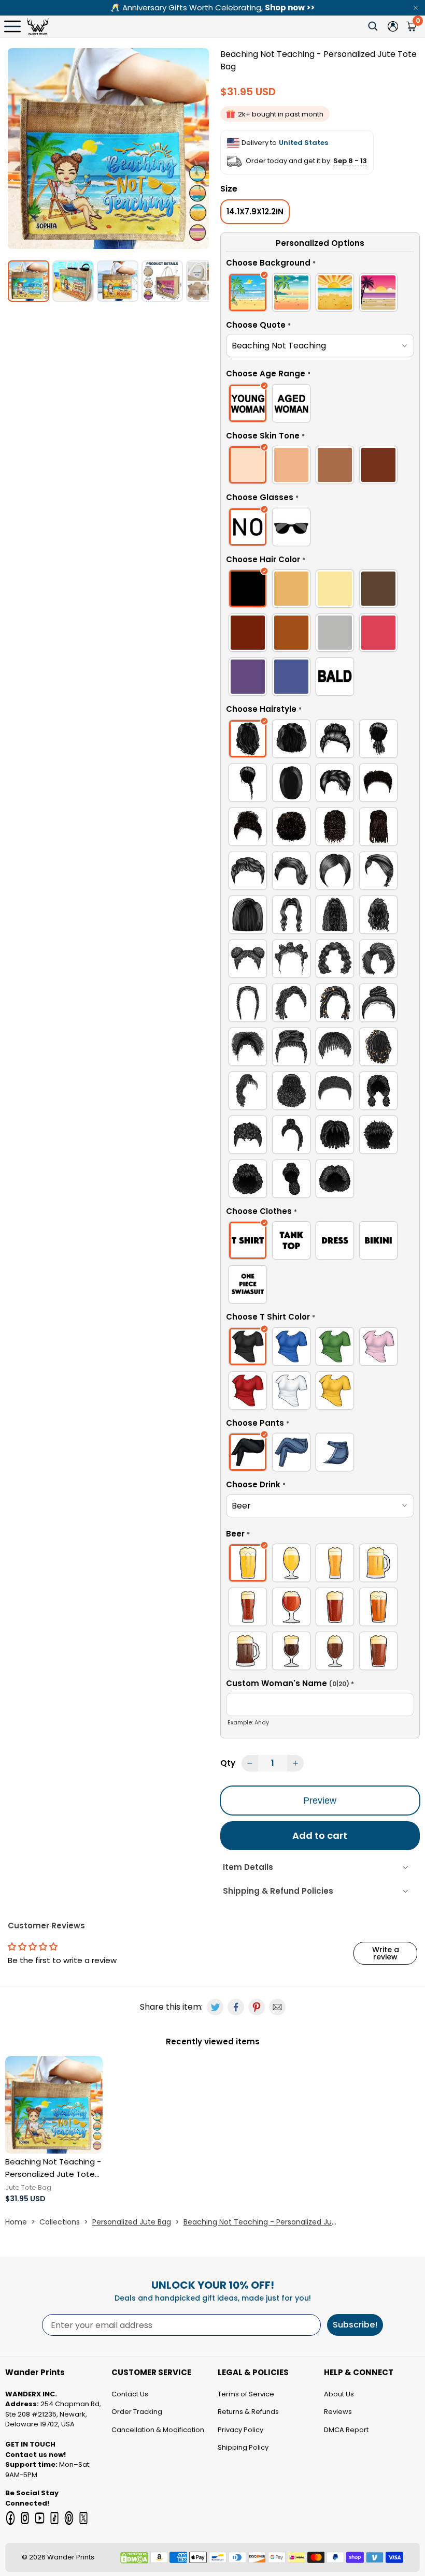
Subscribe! (355, 2325)
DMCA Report (346, 2430)
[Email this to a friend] (277, 2007)
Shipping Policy (243, 2447)
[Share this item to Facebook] (236, 2007)
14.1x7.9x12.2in (255, 211)
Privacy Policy (240, 2430)
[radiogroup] (320, 294)
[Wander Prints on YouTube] (39, 2518)
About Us (339, 2394)
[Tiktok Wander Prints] (54, 2518)
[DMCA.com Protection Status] (134, 2558)
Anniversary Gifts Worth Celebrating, (212, 8)
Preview (320, 1801)
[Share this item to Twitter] (215, 2007)
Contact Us (130, 2394)
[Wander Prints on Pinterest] (69, 2518)
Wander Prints (71, 2557)
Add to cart (320, 1835)
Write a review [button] (386, 1953)
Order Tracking (137, 2412)
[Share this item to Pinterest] (257, 2007)
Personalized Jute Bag (132, 2222)
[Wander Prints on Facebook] (10, 2518)
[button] (320, 265)
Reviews (338, 2412)
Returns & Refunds (248, 2412)
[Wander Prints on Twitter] (83, 2518)
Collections (60, 2222)
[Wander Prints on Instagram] (25, 2518)
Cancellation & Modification (158, 2430)
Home (16, 2222)
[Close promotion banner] (416, 8)
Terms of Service (246, 2394)
